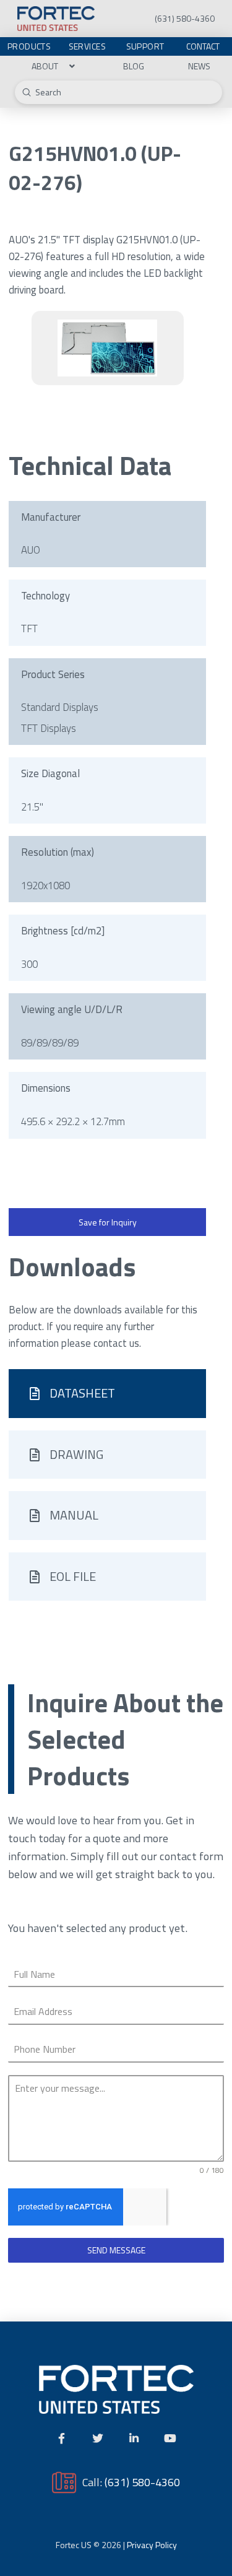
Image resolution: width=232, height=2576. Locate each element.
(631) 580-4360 (142, 2482)
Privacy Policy (152, 2545)
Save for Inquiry (108, 1222)
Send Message (116, 2250)
